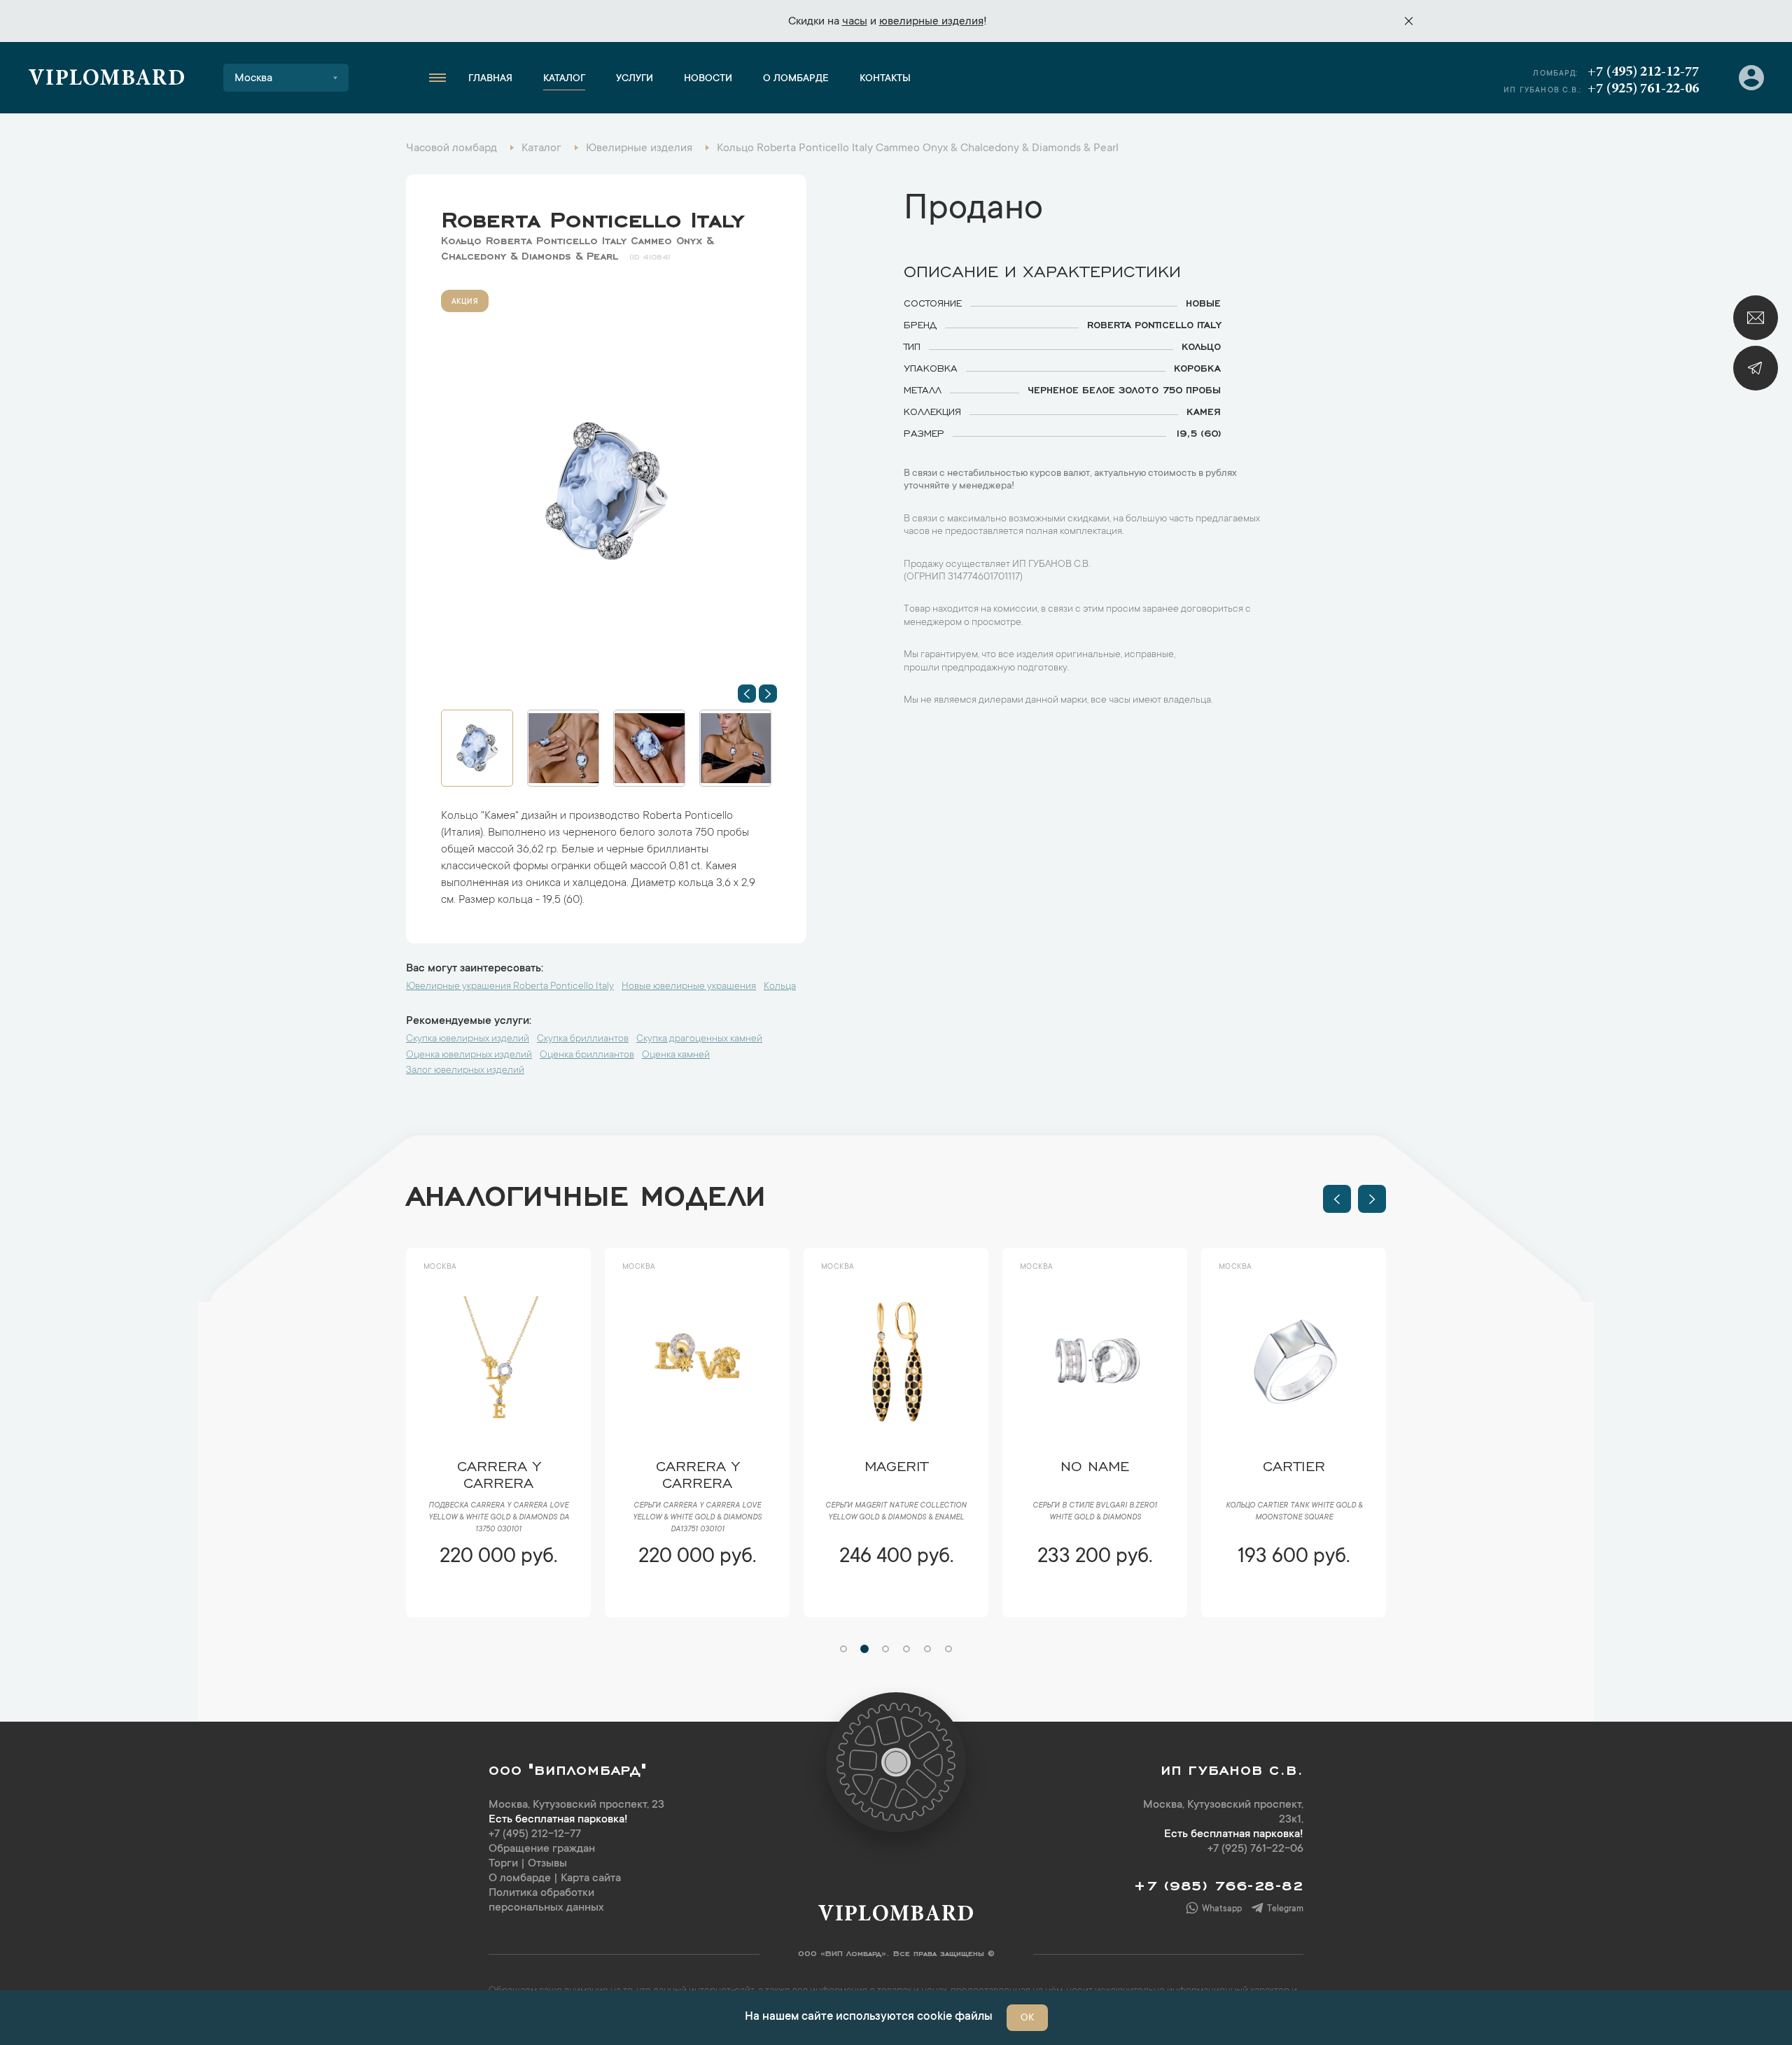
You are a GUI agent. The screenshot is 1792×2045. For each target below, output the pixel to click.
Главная (490, 79)
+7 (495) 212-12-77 (1643, 72)
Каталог (564, 79)
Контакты (885, 79)
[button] (747, 694)
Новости (708, 79)
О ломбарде (796, 79)
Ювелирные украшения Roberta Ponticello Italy (510, 987)
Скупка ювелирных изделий (468, 1039)
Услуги (635, 79)
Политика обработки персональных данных (546, 1900)
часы (855, 22)
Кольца (780, 987)
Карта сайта (591, 1878)
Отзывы (547, 1864)
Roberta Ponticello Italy (593, 216)
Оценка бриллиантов (587, 1055)
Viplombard (107, 80)
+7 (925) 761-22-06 (1643, 89)
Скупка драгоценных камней (699, 1039)
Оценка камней (676, 1055)
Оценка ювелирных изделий (469, 1055)
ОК (1027, 2018)
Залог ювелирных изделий (465, 1071)
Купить (498, 1598)
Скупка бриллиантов (583, 1039)
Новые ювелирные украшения (689, 987)
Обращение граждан (542, 1849)
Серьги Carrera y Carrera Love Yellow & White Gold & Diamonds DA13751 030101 (498, 1518)
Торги (503, 1864)
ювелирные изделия (931, 22)
